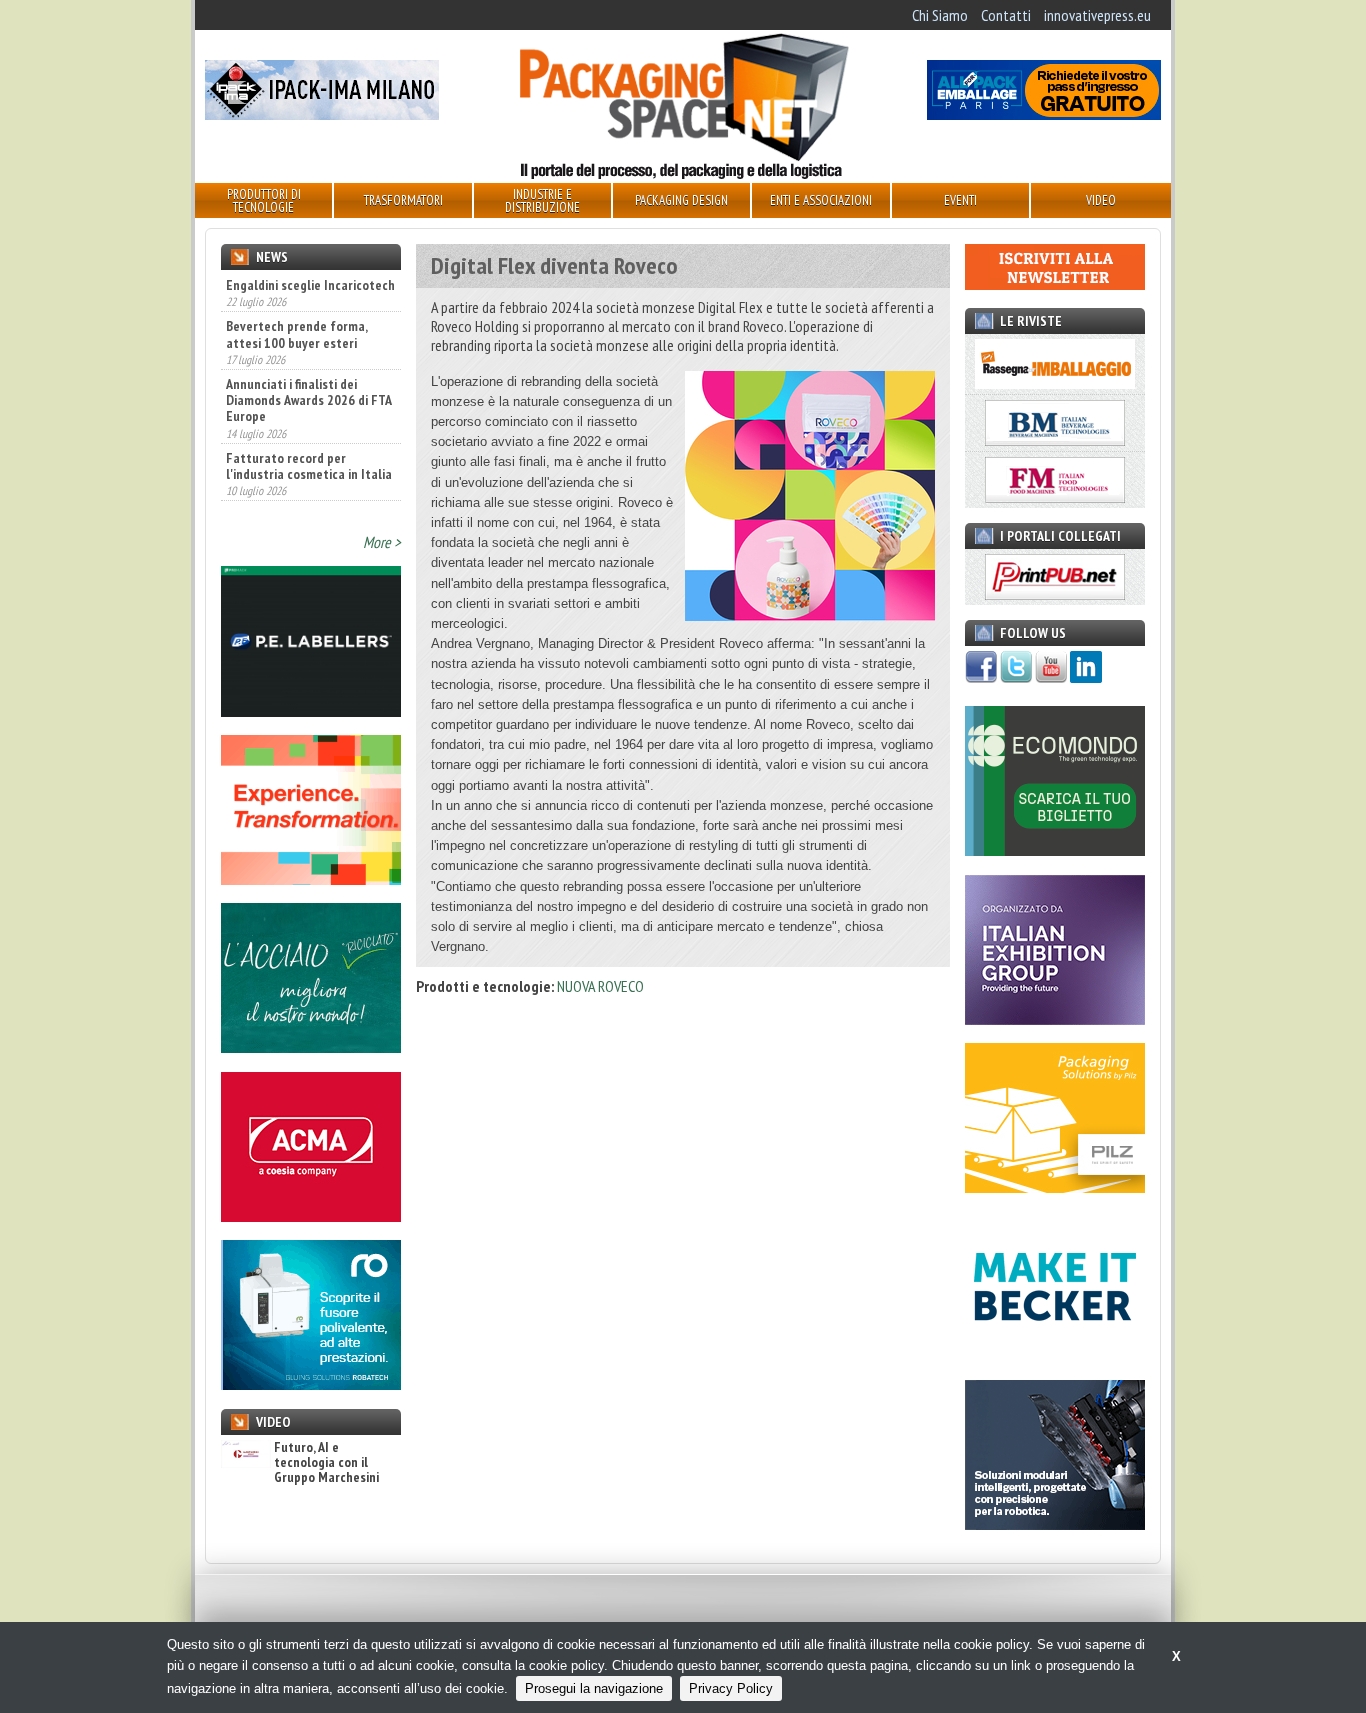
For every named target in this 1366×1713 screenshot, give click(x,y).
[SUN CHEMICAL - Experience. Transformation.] (311, 879)
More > (382, 542)
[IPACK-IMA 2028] (322, 114)
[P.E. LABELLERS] (311, 711)
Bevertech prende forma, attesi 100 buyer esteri (296, 292)
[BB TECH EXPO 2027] (1055, 1019)
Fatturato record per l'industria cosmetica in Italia (309, 423)
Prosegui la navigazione (594, 1688)
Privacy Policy (731, 1688)
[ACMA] (311, 1216)
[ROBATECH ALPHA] (311, 1384)
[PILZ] (1055, 1187)
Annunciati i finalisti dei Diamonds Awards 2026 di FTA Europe (308, 358)
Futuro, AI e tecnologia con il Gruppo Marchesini (326, 1463)
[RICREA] (311, 1047)
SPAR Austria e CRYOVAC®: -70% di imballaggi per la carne (299, 489)
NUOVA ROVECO (600, 986)
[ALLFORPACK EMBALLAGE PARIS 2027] (1044, 114)
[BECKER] (1055, 1356)
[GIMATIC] (1055, 1524)
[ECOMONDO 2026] (1055, 850)
